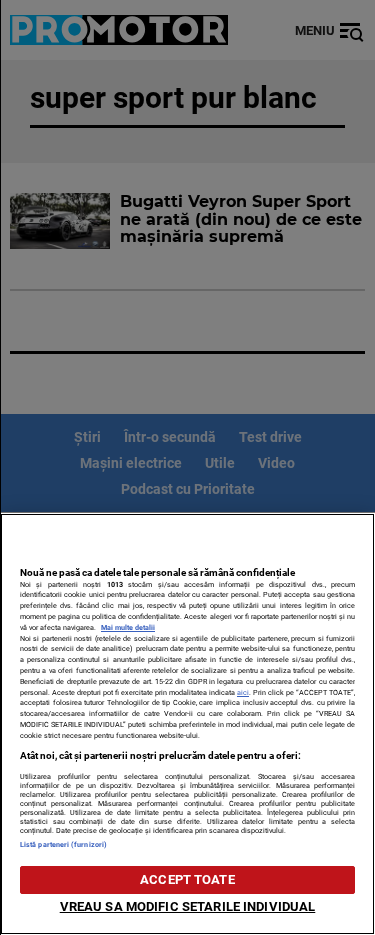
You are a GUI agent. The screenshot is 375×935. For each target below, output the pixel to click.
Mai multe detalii (128, 627)
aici (243, 692)
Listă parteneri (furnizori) (63, 844)
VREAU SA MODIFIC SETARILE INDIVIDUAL (188, 906)
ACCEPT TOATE (187, 879)
